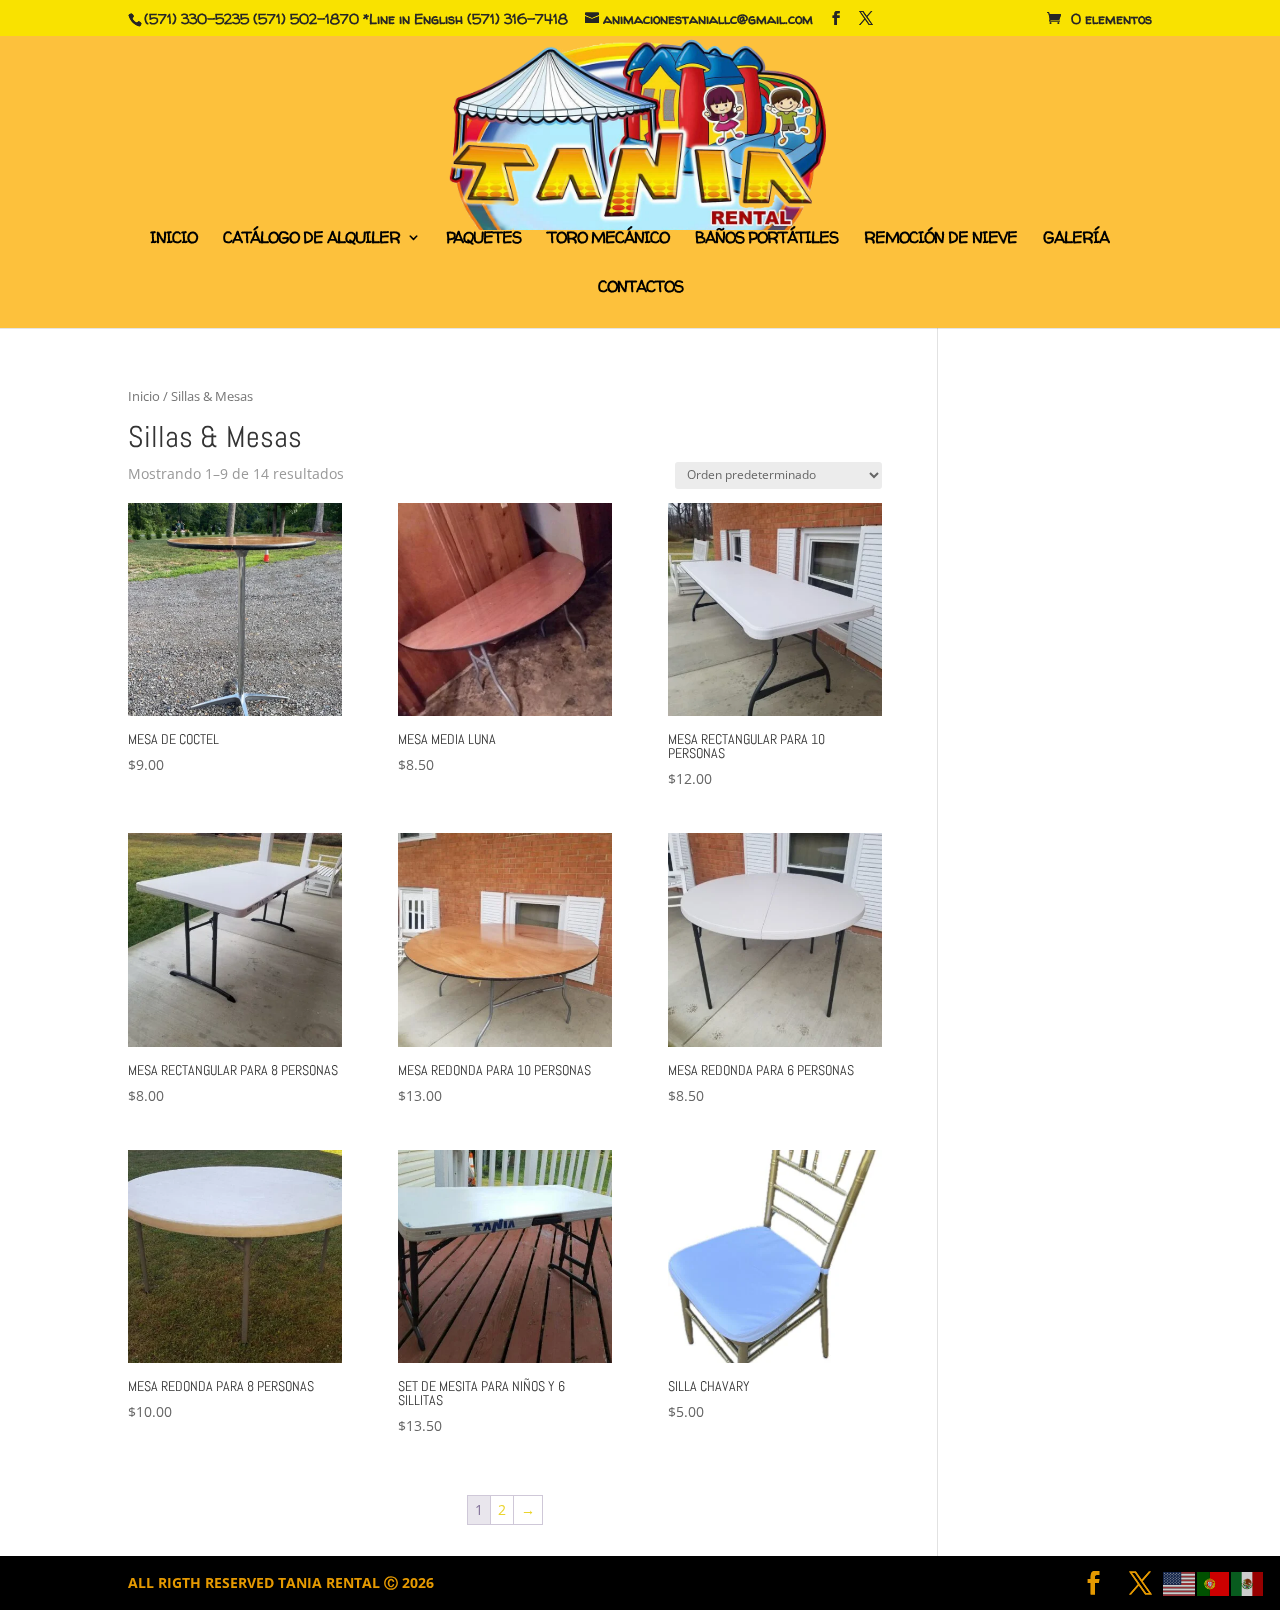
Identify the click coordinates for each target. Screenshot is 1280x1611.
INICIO (173, 239)
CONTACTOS (640, 288)
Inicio (144, 396)
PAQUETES (483, 239)
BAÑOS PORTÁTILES (766, 239)
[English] (1180, 1582)
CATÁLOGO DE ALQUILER (311, 239)
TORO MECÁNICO (608, 239)
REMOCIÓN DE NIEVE (940, 239)
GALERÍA (1076, 239)
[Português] (1214, 1582)
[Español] (1248, 1582)
